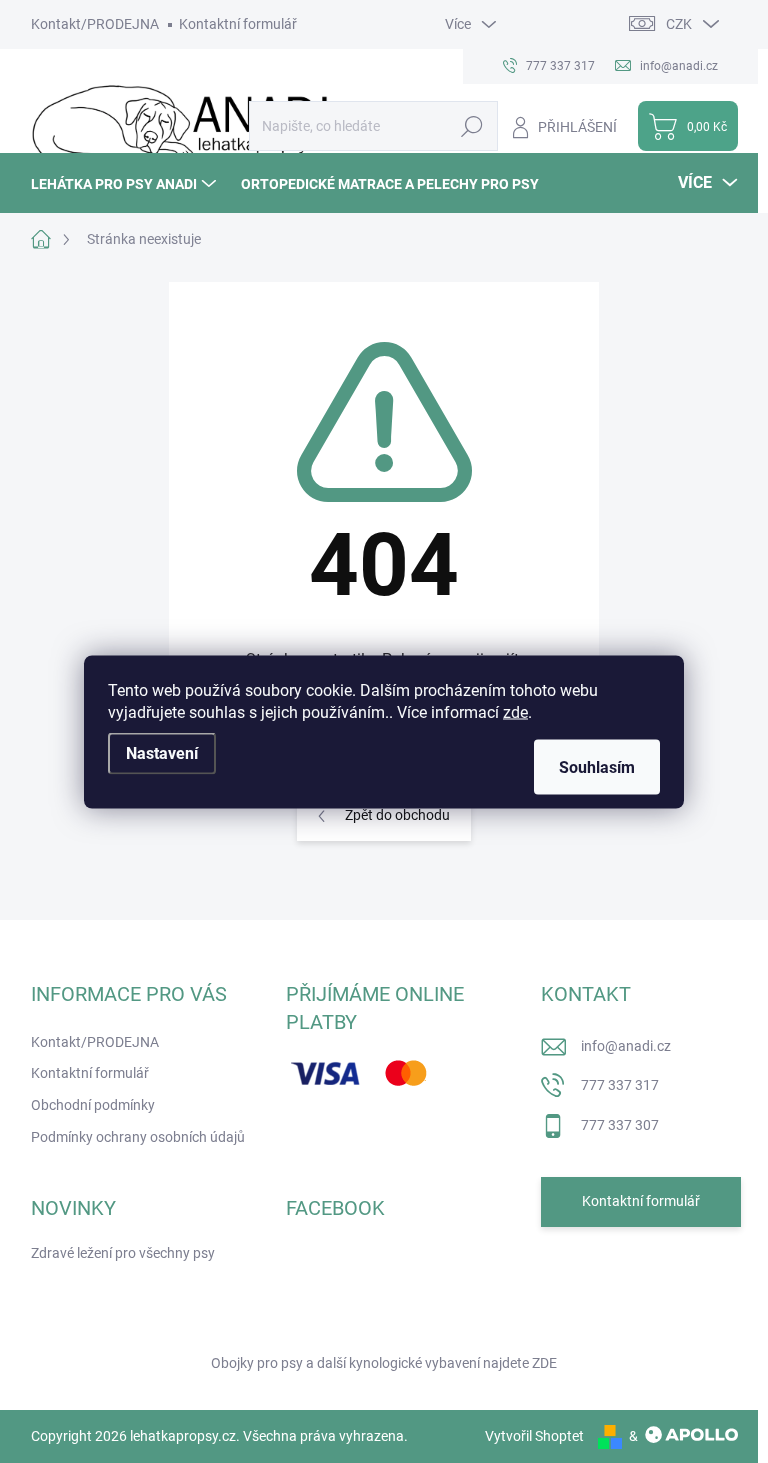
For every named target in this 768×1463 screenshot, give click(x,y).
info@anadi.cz (626, 1046)
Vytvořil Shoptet (534, 1436)
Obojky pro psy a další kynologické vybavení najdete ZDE (384, 1363)
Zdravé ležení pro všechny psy (123, 1253)
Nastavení (162, 752)
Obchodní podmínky (93, 1105)
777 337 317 (620, 1085)
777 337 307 (620, 1125)
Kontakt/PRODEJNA (95, 24)
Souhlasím (597, 766)
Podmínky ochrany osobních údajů (138, 1137)
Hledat (471, 126)
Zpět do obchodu (397, 815)
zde (515, 711)
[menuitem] (126, 183)
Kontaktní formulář (238, 24)
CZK (679, 24)
